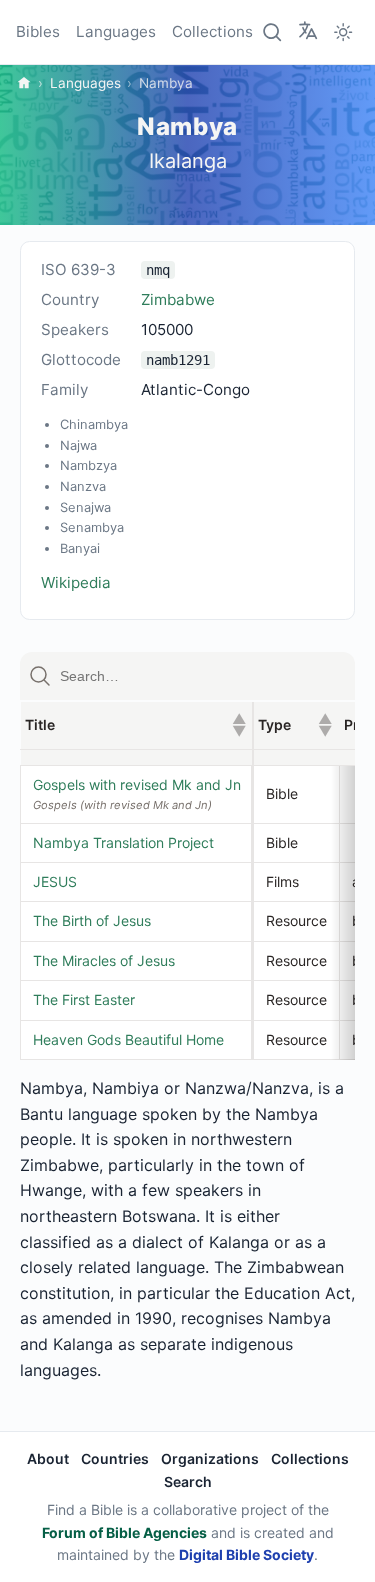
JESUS (55, 881)
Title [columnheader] (135, 724)
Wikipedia (76, 582)
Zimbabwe (178, 299)
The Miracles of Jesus (104, 960)
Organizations (210, 1458)
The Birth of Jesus (92, 920)
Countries (115, 1458)
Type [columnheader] (295, 724)
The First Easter (84, 999)
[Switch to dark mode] (343, 32)
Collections (212, 31)
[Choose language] (308, 31)
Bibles (38, 31)
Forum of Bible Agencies (124, 1532)
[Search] (273, 32)
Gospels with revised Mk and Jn (137, 784)
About (48, 1458)
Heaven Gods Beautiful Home (128, 1039)
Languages (116, 31)
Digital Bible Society (246, 1554)
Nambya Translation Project (123, 842)
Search (188, 1481)
